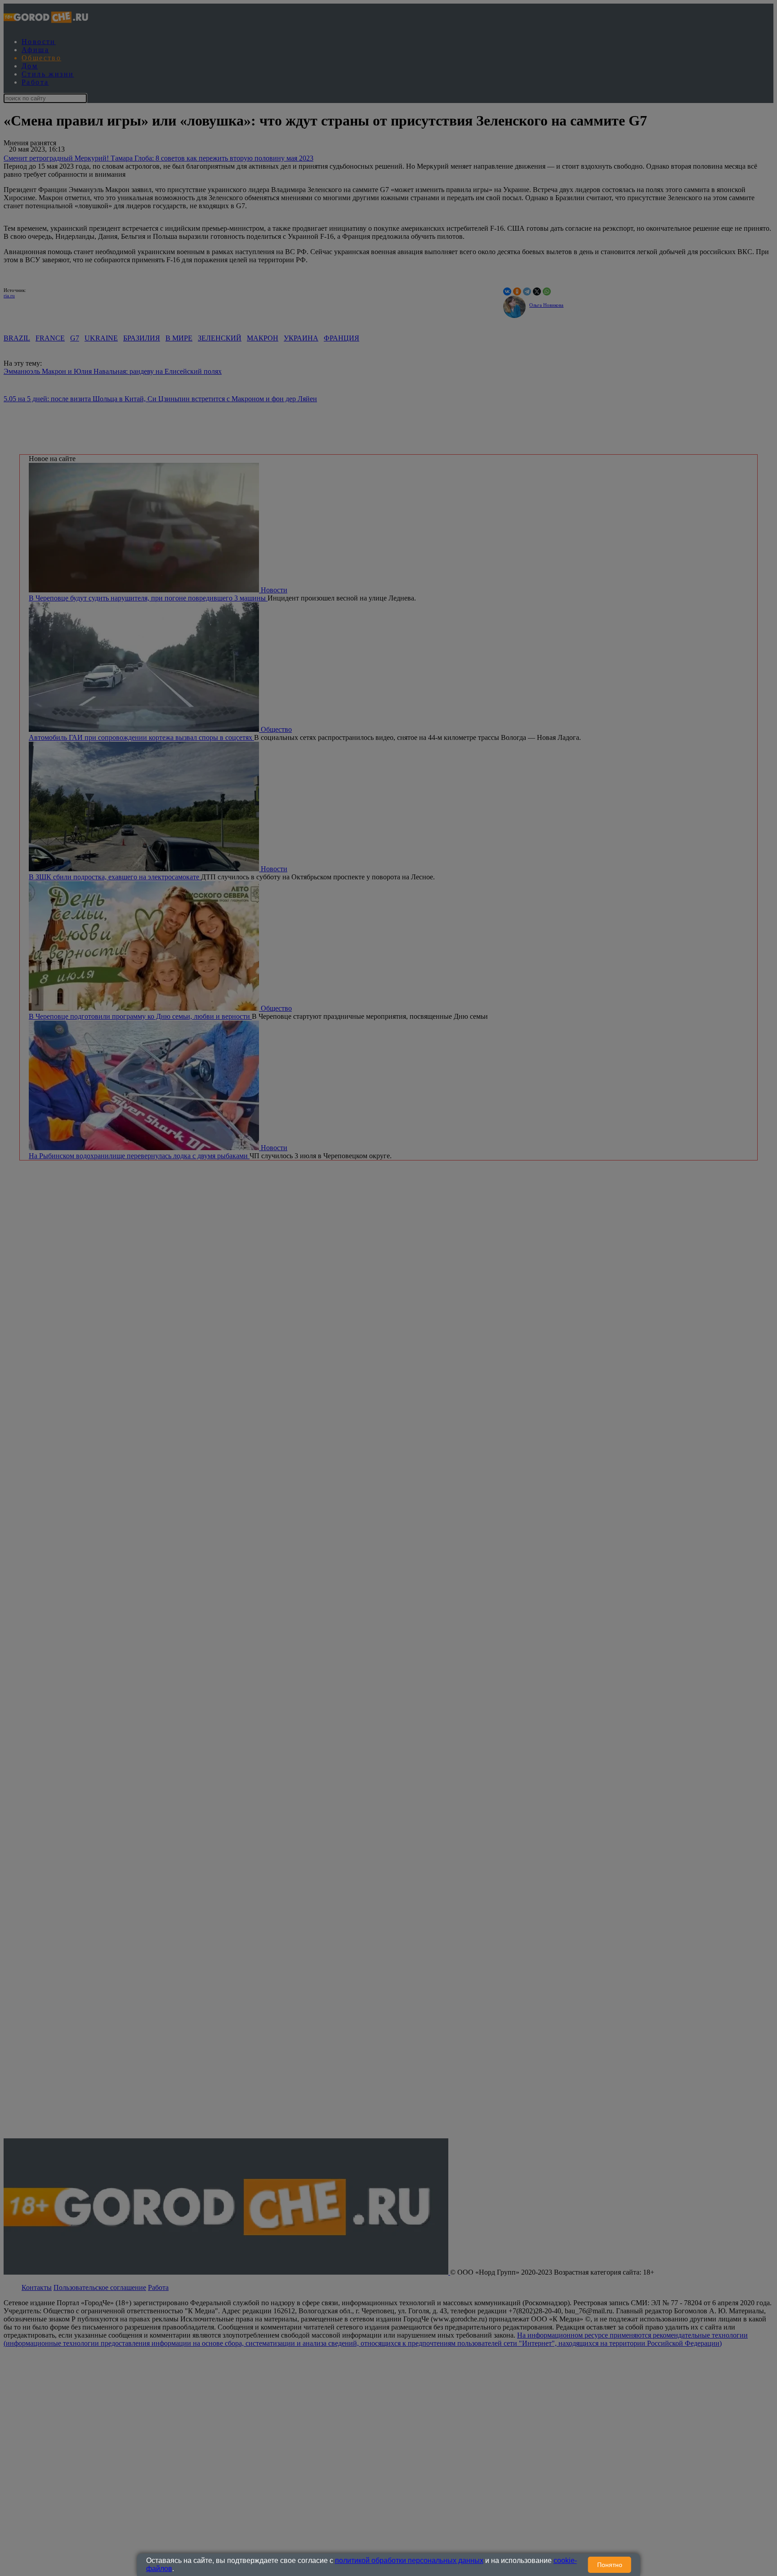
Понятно (610, 2565)
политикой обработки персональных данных (409, 2560)
